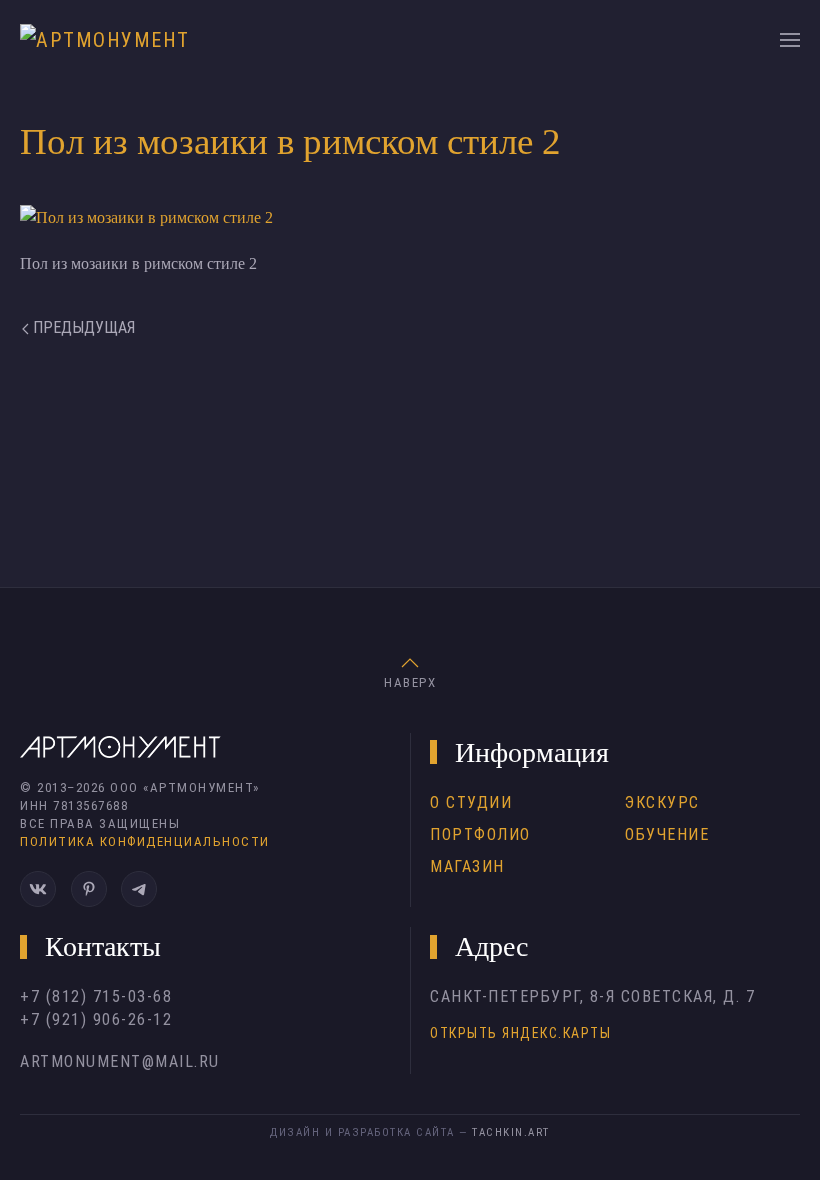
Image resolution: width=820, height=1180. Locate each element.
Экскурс (662, 802)
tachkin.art (511, 1132)
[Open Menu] (790, 40)
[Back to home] (111, 40)
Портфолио (480, 834)
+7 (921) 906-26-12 (96, 1019)
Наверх (410, 682)
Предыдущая (82, 327)
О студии (471, 802)
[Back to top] (410, 663)
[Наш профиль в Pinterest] (89, 889)
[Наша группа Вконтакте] (38, 889)
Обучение (667, 834)
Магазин (467, 866)
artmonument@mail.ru (120, 1061)
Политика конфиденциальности (145, 841)
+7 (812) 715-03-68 (96, 996)
